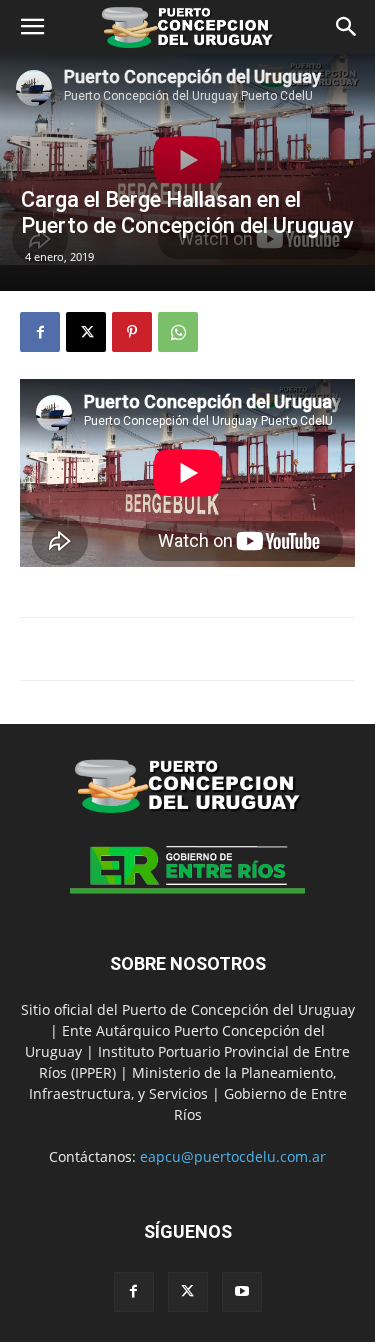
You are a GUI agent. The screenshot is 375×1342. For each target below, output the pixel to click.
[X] (86, 332)
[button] (32, 27)
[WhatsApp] (178, 332)
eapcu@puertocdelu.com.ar (233, 1156)
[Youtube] (242, 1292)
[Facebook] (40, 332)
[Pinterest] (132, 332)
